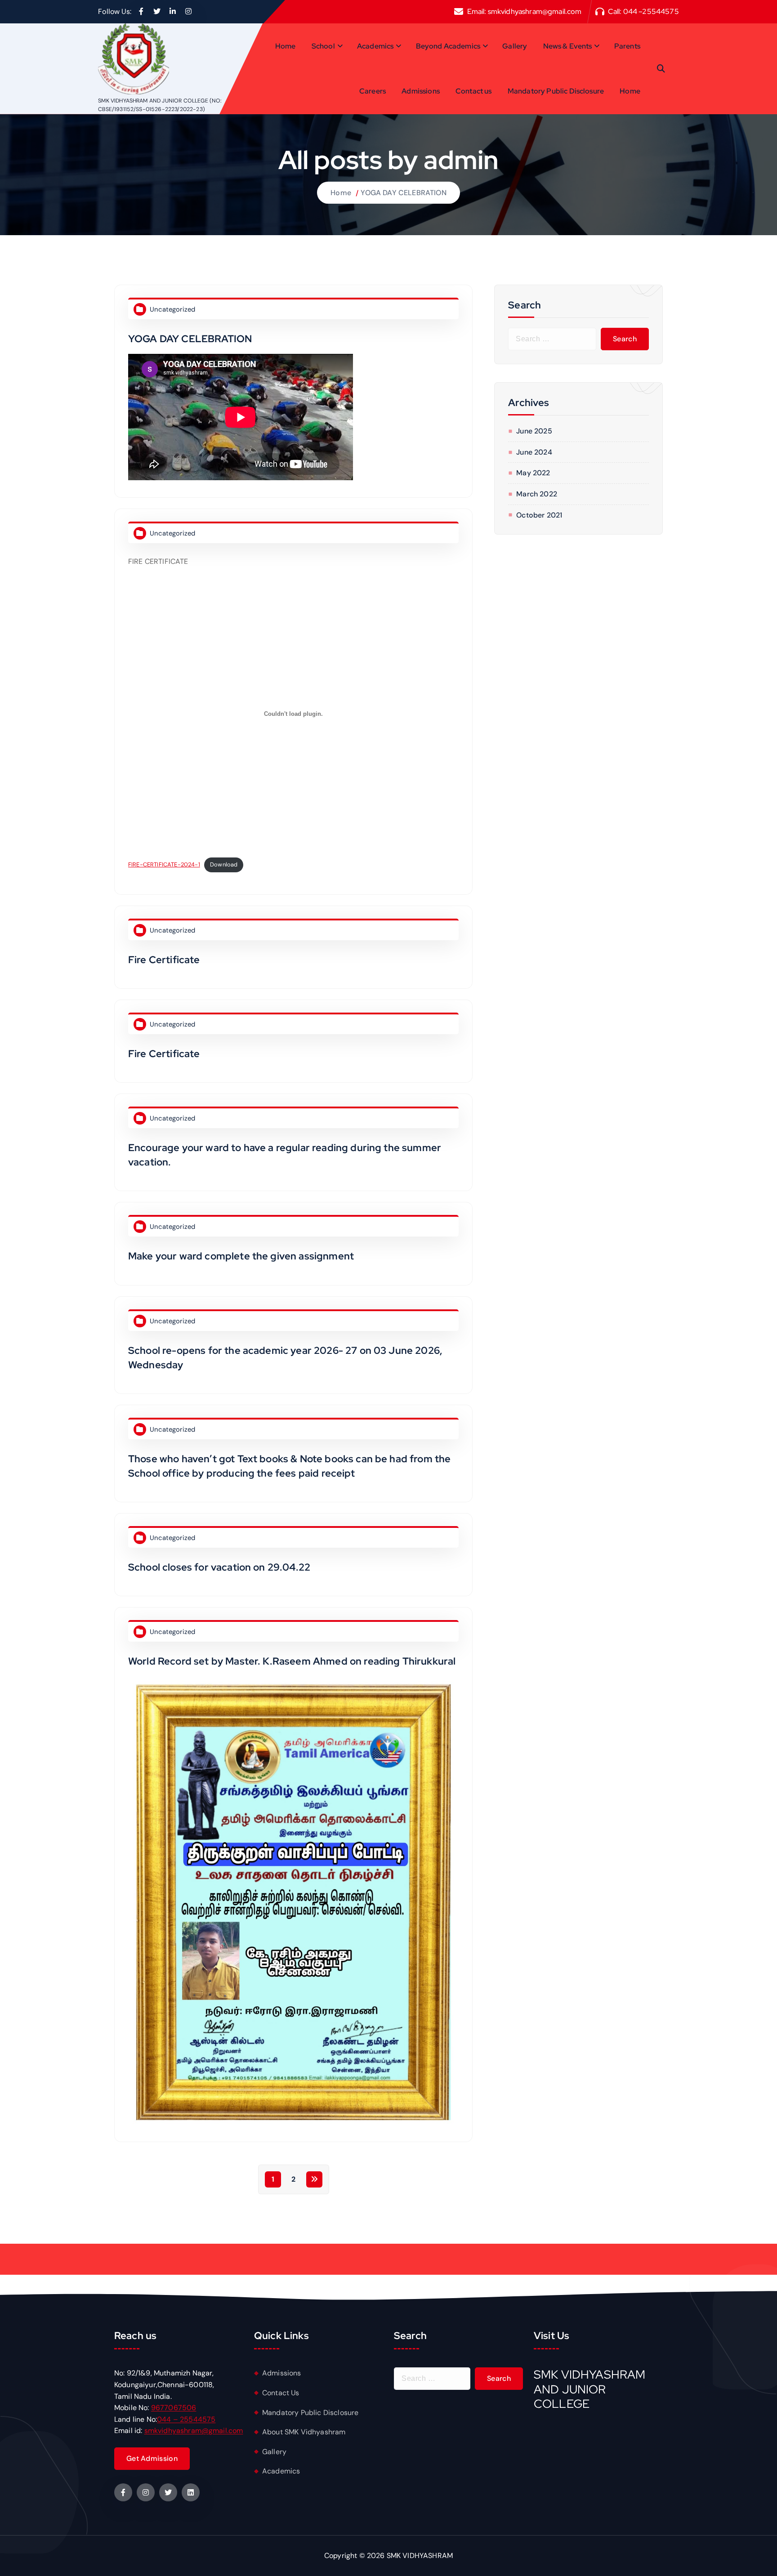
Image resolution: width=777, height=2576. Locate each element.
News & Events (568, 46)
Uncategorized (172, 309)
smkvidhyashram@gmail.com (535, 11)
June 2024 (534, 452)
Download (224, 864)
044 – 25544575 (186, 2419)
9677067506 (174, 2408)
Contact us (474, 91)
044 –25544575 (651, 11)
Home (286, 46)
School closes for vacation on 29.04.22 (219, 1567)
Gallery (515, 46)
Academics (375, 46)
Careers (373, 91)
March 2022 (537, 494)
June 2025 (534, 431)
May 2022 (533, 473)
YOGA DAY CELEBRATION (403, 193)
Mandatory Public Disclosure (556, 91)
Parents (627, 46)
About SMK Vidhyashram (304, 2432)
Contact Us (281, 2393)
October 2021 (539, 515)
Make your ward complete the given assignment (241, 1256)
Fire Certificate (164, 960)
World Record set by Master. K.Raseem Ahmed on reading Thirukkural (292, 1661)
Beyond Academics (448, 46)
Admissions (421, 91)
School (323, 46)
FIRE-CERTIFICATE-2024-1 (164, 864)
